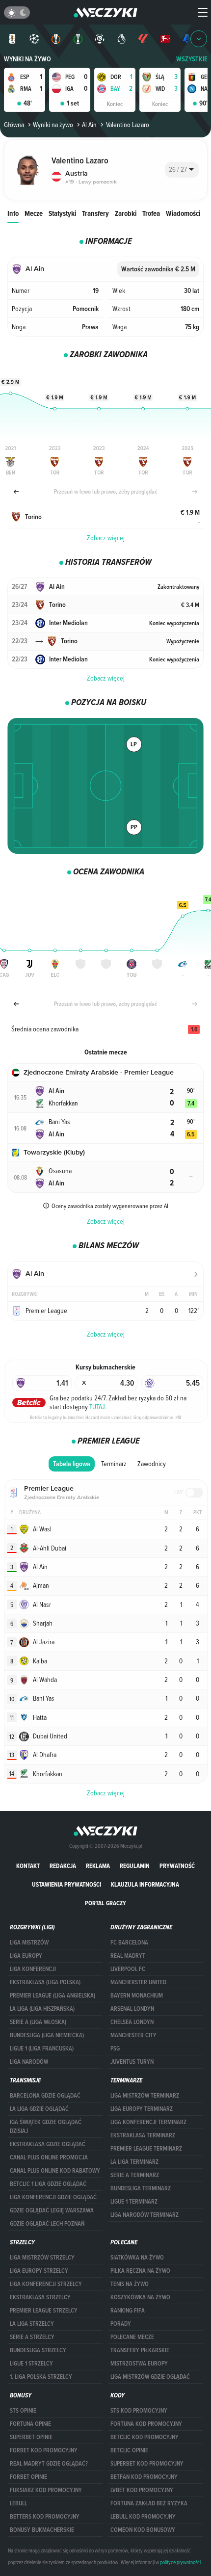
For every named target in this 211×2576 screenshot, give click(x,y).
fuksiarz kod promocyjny (46, 2490)
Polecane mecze (132, 2337)
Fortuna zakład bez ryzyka (149, 2503)
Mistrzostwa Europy (139, 2364)
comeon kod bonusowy (143, 2530)
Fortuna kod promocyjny (146, 2424)
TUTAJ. (98, 1407)
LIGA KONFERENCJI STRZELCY (46, 2284)
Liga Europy (26, 1956)
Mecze (34, 213)
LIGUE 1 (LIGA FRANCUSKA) (42, 2049)
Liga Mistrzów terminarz (145, 2096)
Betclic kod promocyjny (145, 2437)
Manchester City (133, 2035)
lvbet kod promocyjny (142, 2490)
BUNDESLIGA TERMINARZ (141, 2188)
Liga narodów (29, 2062)
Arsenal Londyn (132, 2009)
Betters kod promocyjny (45, 2517)
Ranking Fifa (128, 2311)
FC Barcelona (129, 1943)
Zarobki (126, 213)
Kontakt (28, 1866)
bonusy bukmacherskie (42, 2530)
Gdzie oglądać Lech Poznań (47, 2224)
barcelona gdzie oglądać (45, 2096)
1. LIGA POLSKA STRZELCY (41, 2377)
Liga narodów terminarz (145, 2215)
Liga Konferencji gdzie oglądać (53, 2197)
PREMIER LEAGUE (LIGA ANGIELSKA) (53, 1996)
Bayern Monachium (137, 1996)
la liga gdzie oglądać (39, 2109)
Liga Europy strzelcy (39, 2271)
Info (13, 213)
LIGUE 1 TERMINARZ (134, 2202)
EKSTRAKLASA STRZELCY (40, 2297)
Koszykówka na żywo (140, 2297)
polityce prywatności (180, 2562)
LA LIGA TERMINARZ (134, 2162)
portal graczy (105, 1903)
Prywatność (177, 1866)
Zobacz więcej (106, 538)
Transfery (95, 213)
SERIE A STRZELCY (32, 2337)
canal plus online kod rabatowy (55, 2171)
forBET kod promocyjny (44, 2450)
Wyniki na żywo (27, 59)
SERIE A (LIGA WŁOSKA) (38, 2022)
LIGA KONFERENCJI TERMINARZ (148, 2122)
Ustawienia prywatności (66, 1884)
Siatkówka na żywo (137, 2258)
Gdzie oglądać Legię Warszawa (52, 2210)
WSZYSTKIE (192, 59)
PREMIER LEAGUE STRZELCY (44, 2311)
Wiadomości (183, 213)
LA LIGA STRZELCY (32, 2324)
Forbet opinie (28, 2477)
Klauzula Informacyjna (145, 1884)
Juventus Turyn (132, 2062)
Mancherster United (138, 1982)
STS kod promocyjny (139, 2411)
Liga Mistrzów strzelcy (42, 2258)
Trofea (151, 213)
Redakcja (63, 1866)
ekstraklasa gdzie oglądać (48, 2144)
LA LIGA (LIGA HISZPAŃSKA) (42, 2009)
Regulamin (135, 1866)
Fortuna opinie (30, 2424)
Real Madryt (128, 1956)
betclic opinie (129, 2450)
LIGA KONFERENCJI (33, 1969)
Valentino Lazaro (127, 125)
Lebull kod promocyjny (143, 2517)
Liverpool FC (128, 1969)
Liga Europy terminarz (142, 2109)
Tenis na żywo (130, 2284)
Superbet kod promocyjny (147, 2464)
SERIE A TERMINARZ (135, 2175)
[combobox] (182, 170)
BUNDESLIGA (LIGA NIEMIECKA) (47, 2035)
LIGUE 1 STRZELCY (31, 2364)
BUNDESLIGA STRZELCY (38, 2350)
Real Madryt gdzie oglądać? (49, 2464)
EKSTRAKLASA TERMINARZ (143, 2135)
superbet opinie (31, 2437)
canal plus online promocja (49, 2157)
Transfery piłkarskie (140, 2350)
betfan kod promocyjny (144, 2477)
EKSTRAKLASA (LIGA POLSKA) (45, 1982)
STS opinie (23, 2411)
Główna (14, 125)
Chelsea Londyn (132, 2022)
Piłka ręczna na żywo (140, 2271)
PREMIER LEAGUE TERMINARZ (146, 2149)
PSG (115, 2049)
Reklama (98, 1866)
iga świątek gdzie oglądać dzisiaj (46, 2127)
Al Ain (89, 125)
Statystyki (62, 213)
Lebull (18, 2503)
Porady (121, 2324)
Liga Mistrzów (29, 1943)
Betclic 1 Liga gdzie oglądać (48, 2184)
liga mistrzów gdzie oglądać (150, 2377)
